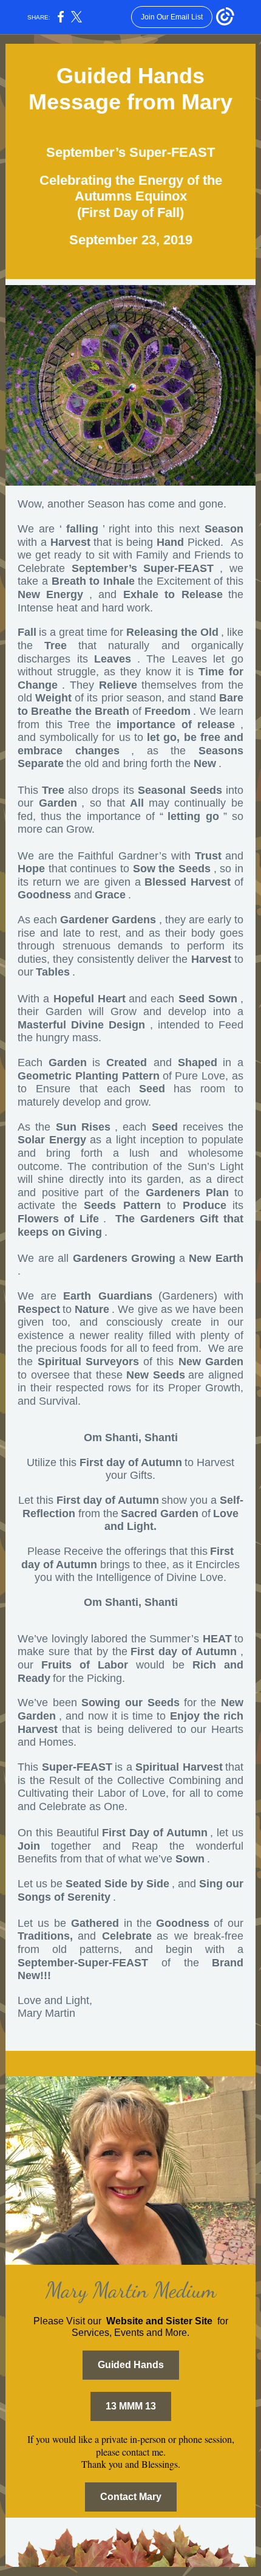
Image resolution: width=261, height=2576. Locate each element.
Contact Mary (131, 2497)
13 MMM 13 (131, 2406)
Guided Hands (131, 2365)
